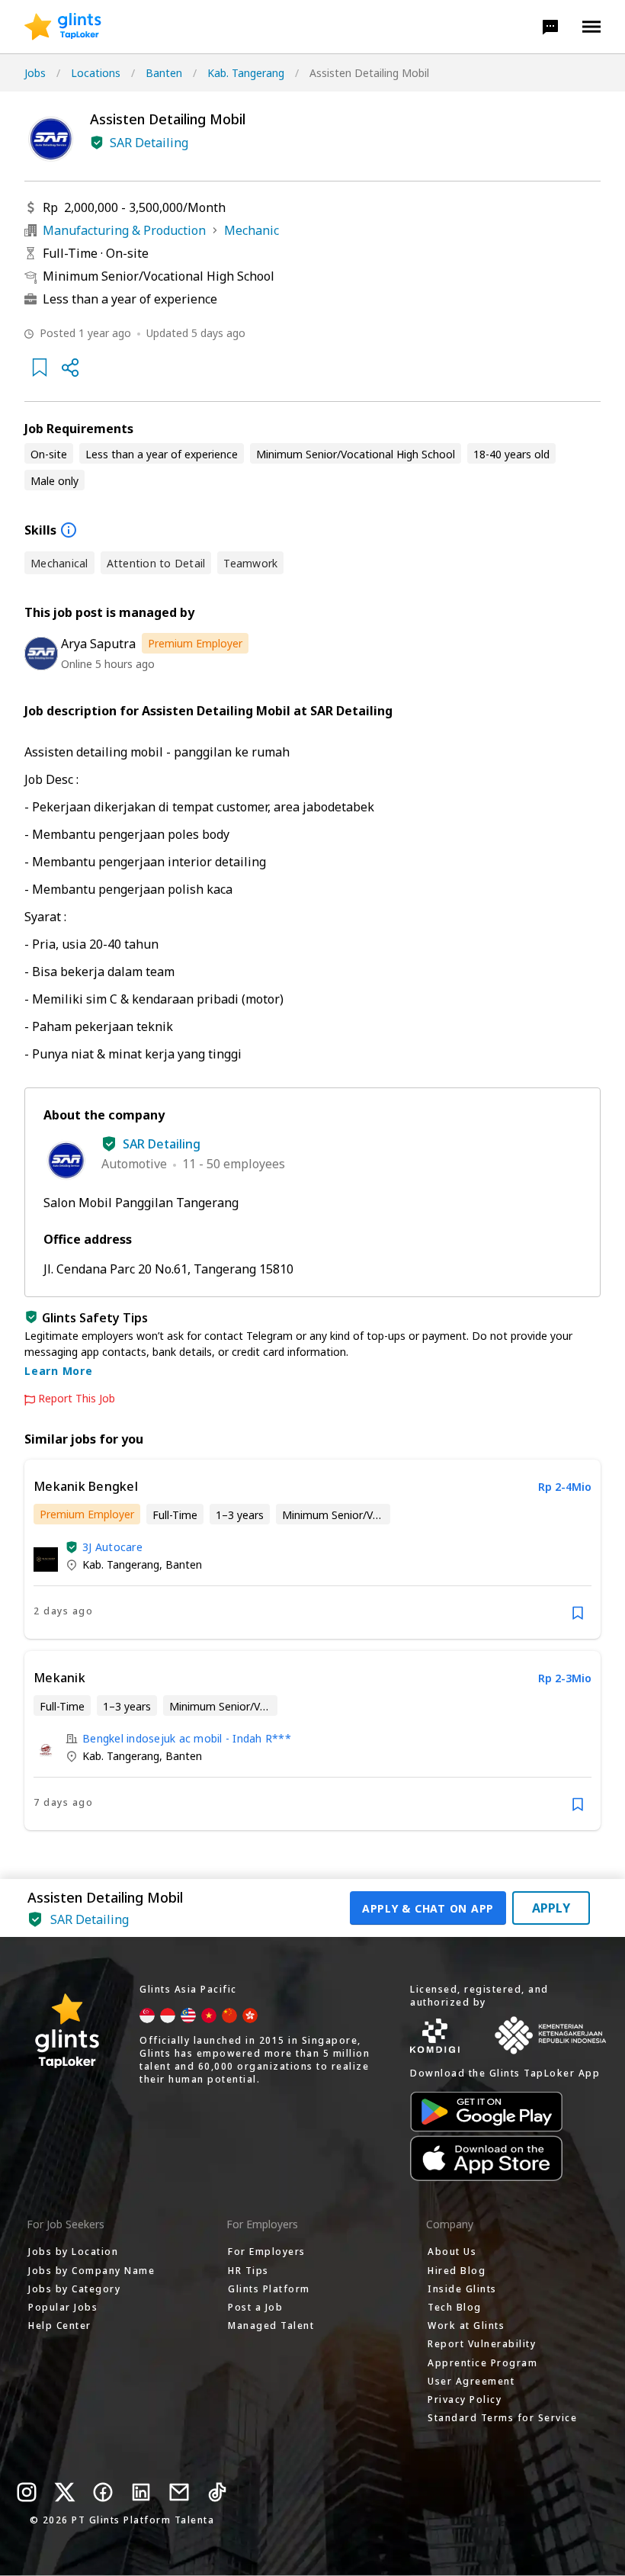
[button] (550, 27)
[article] (312, 1549)
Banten (164, 73)
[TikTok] (217, 2492)
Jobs (35, 73)
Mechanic (252, 230)
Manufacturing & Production (124, 230)
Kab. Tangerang (246, 73)
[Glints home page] (63, 27)
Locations (96, 73)
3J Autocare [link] (112, 1547)
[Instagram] (27, 2492)
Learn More (59, 1371)
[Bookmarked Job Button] (40, 368)
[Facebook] (103, 2492)
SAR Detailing (149, 143)
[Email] (179, 2492)
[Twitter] (65, 2492)
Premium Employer (195, 643)
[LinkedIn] (141, 2492)
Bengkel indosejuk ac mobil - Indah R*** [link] (187, 1738)
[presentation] (63, 27)
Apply (551, 1908)
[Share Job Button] (70, 368)
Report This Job (77, 1399)
